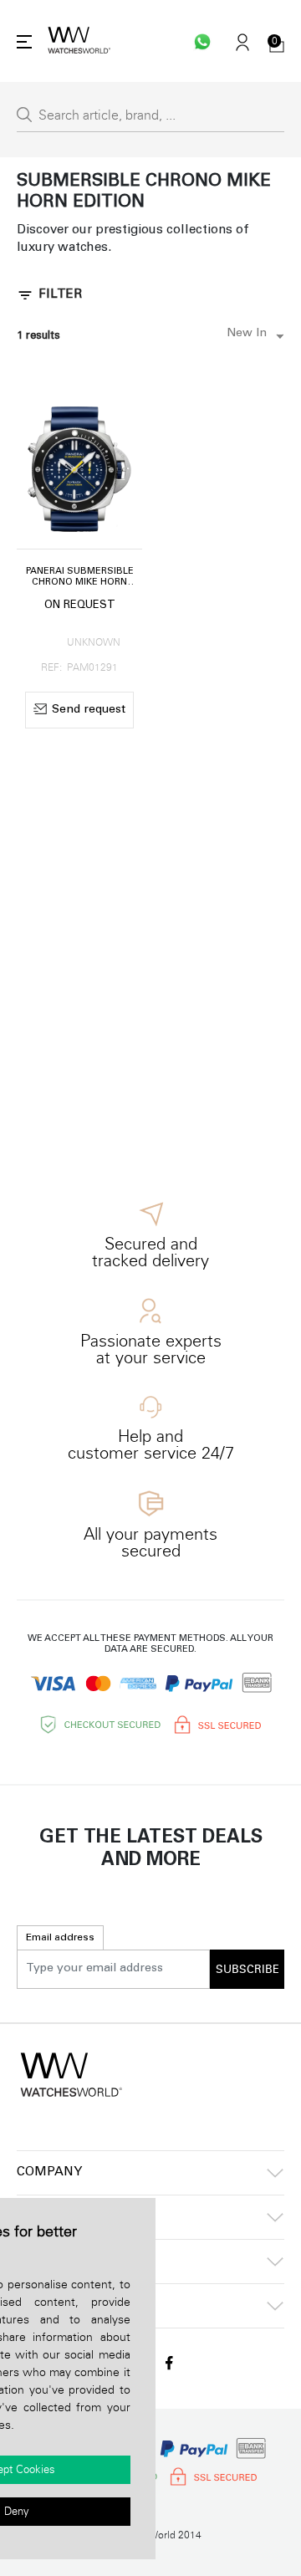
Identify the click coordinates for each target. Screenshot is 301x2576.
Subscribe (247, 1970)
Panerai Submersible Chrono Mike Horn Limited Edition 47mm (80, 578)
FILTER (60, 295)
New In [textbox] (247, 334)
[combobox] (252, 336)
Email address (60, 1938)
